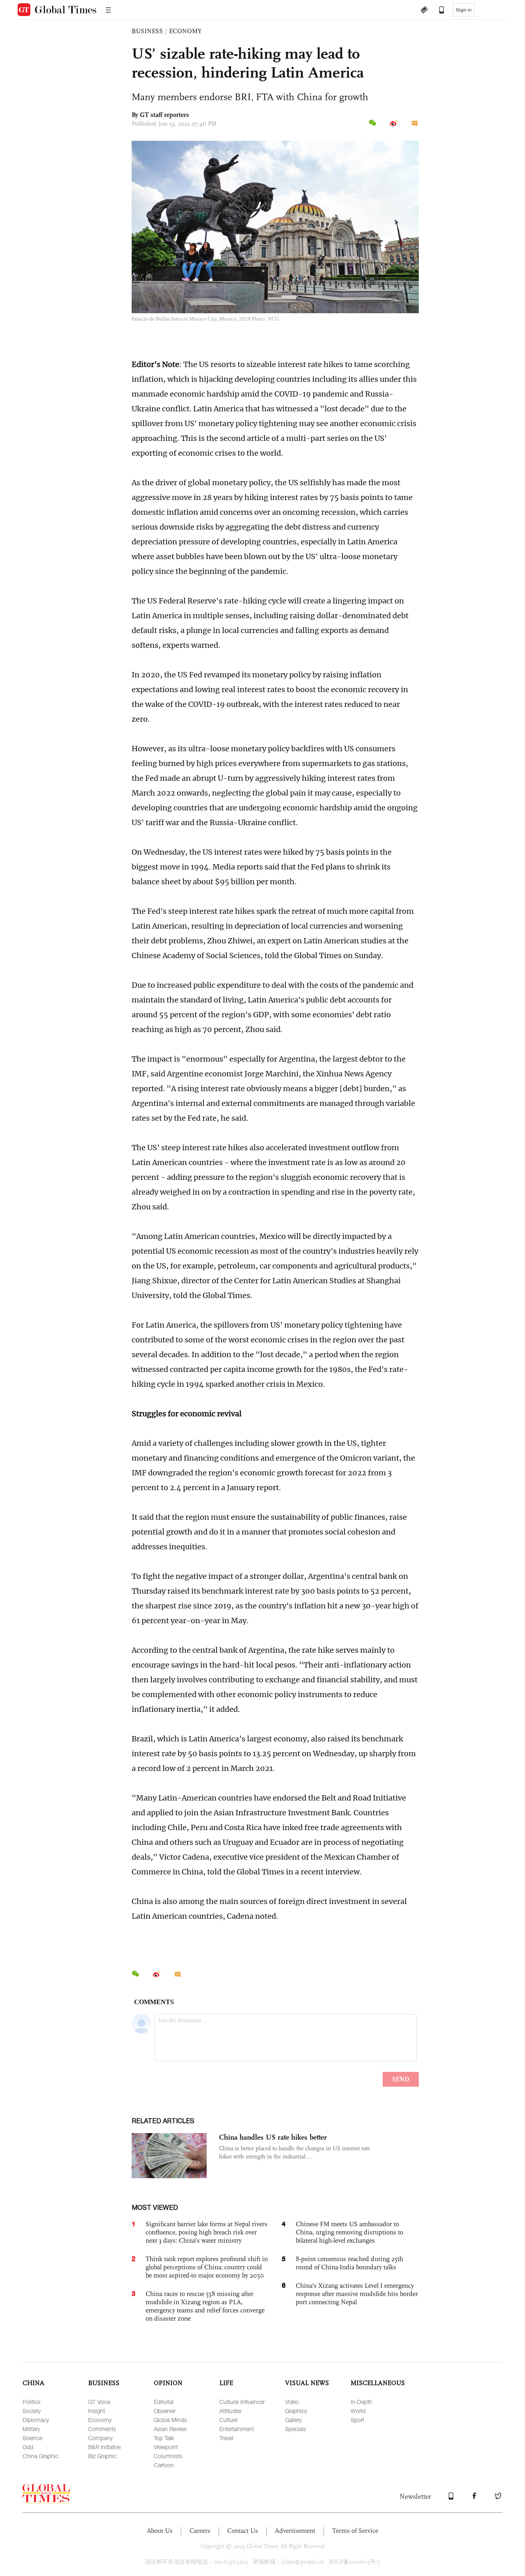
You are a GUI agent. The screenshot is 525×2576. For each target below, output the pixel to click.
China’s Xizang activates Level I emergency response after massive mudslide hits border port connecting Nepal (357, 2294)
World (358, 2411)
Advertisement (295, 2531)
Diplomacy (36, 2420)
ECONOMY (185, 31)
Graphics (296, 2411)
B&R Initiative (104, 2447)
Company (100, 2438)
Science (32, 2438)
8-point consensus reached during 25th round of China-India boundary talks (349, 2263)
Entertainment (237, 2429)
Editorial (164, 2402)
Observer (165, 2411)
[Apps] (438, 11)
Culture (228, 2420)
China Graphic (40, 2456)
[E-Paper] (424, 11)
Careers (200, 2531)
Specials (296, 2429)
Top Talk (164, 2438)
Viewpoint (166, 2447)
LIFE (226, 2383)
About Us (160, 2531)
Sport (357, 2420)
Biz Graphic (102, 2456)
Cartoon (164, 2465)
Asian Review (170, 2429)
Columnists (168, 2456)
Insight (97, 2411)
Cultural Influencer (242, 2402)
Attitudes (231, 2411)
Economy (100, 2420)
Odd (28, 2447)
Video (292, 2402)
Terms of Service (355, 2531)
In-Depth (362, 2402)
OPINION (168, 2383)
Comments (102, 2429)
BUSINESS (147, 31)
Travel (226, 2438)
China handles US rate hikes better (273, 2137)
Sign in (464, 10)
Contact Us (243, 2531)
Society (32, 2411)
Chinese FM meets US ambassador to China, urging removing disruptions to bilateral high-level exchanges (349, 2232)
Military (31, 2429)
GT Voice (99, 2402)
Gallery (293, 2420)
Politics (32, 2402)
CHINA (33, 2383)
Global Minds (170, 2420)
